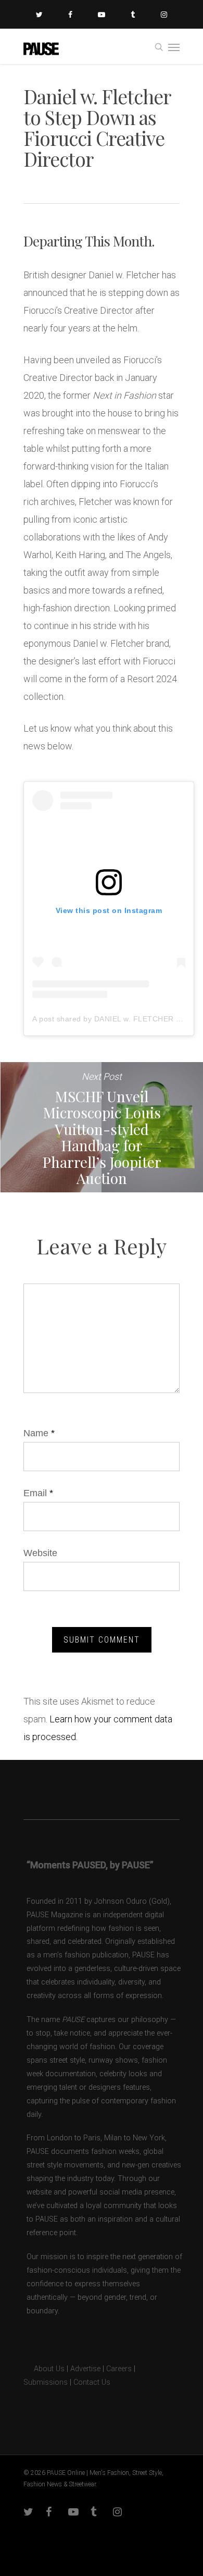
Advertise (85, 2369)
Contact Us (92, 2382)
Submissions (46, 2382)
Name (39, 1433)
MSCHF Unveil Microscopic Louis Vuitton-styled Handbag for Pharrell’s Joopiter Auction (102, 1127)
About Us (44, 2369)
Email (38, 1493)
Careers (119, 2369)
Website (40, 1553)
